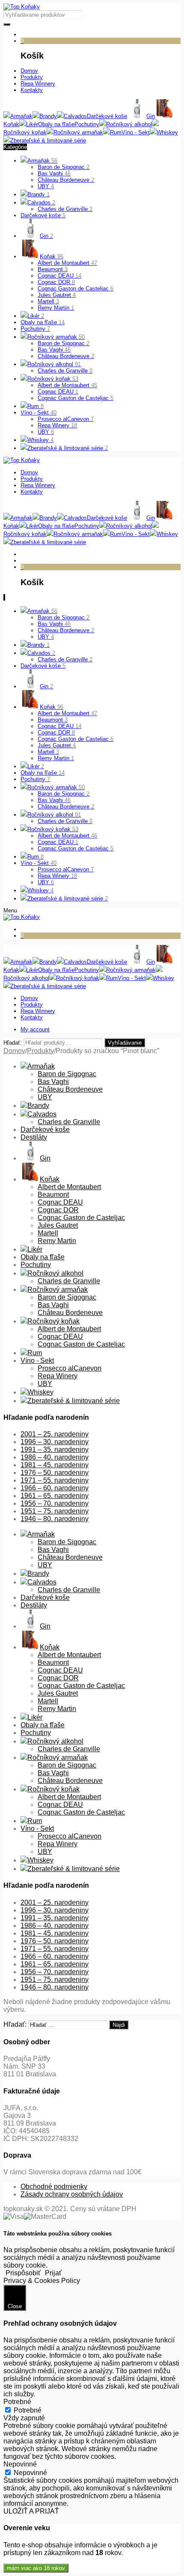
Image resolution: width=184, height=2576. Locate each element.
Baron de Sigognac (64, 167)
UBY (46, 186)
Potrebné (28, 2410)
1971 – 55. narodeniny (55, 1480)
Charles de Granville (65, 209)
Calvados (41, 203)
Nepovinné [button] (20, 2464)
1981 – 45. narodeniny (55, 1465)
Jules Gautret (57, 295)
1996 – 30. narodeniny (55, 1442)
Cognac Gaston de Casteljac (76, 289)
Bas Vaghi (54, 173)
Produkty (40, 1051)
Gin (46, 236)
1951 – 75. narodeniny (55, 1511)
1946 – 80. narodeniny (55, 1519)
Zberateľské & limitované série (68, 448)
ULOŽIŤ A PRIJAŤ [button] (31, 2511)
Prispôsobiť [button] (23, 2273)
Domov (14, 1051)
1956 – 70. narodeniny (55, 1503)
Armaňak (42, 161)
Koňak (52, 256)
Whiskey (40, 440)
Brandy (39, 194)
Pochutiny (35, 329)
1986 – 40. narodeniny (55, 1457)
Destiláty (34, 1137)
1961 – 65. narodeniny (55, 1496)
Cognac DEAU (59, 276)
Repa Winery (57, 425)
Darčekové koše (43, 215)
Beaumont (53, 269)
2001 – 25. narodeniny (55, 1434)
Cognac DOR (56, 282)
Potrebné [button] (17, 2402)
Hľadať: (13, 1043)
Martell (48, 301)
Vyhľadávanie (125, 1043)
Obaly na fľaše (43, 322)
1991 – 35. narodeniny (55, 1449)
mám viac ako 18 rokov (36, 2568)
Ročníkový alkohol (54, 364)
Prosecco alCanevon (66, 419)
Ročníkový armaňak (56, 337)
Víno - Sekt (39, 413)
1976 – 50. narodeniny (55, 1473)
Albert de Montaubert (67, 263)
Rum (36, 406)
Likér (36, 316)
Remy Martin (56, 308)
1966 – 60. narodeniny (55, 1488)
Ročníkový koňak (53, 379)
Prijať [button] (53, 2273)
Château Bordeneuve (66, 180)
